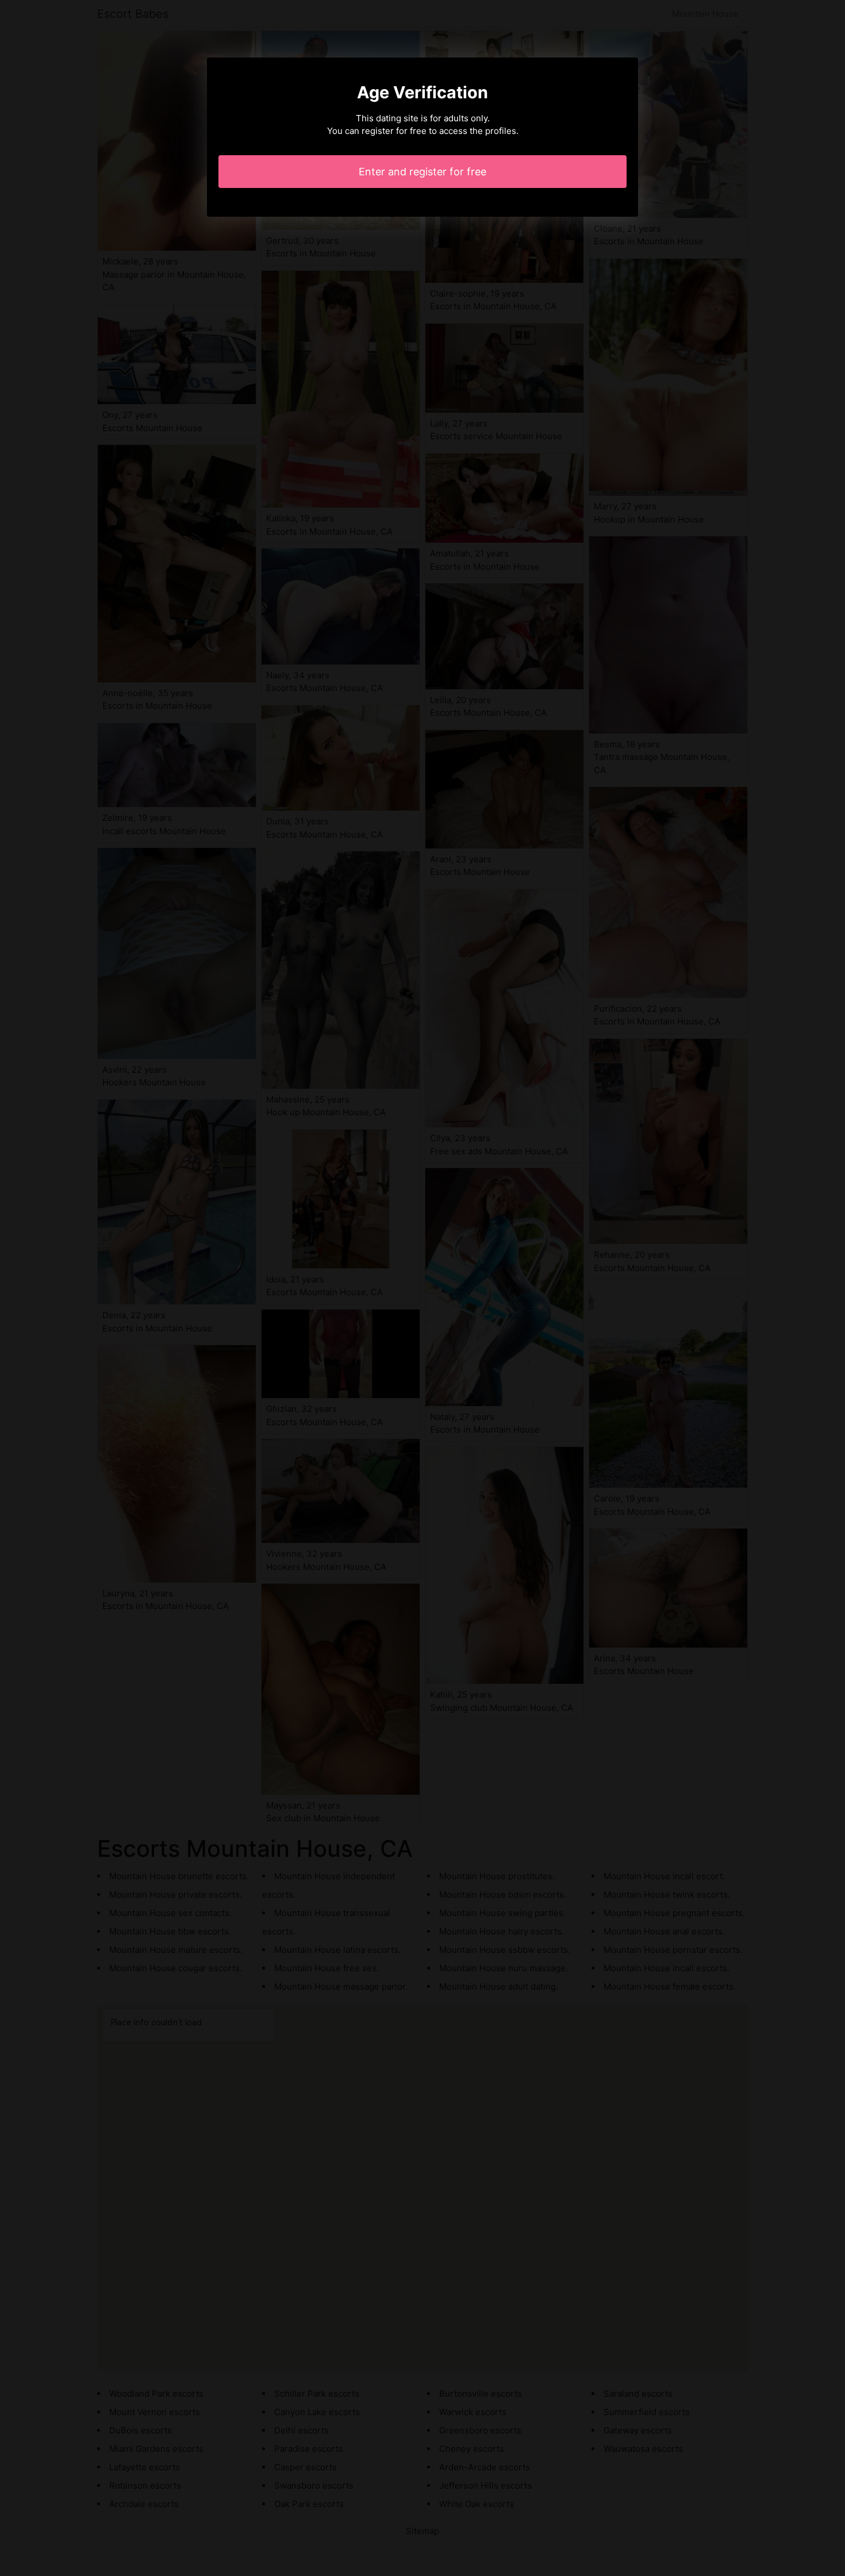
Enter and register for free (422, 172)
